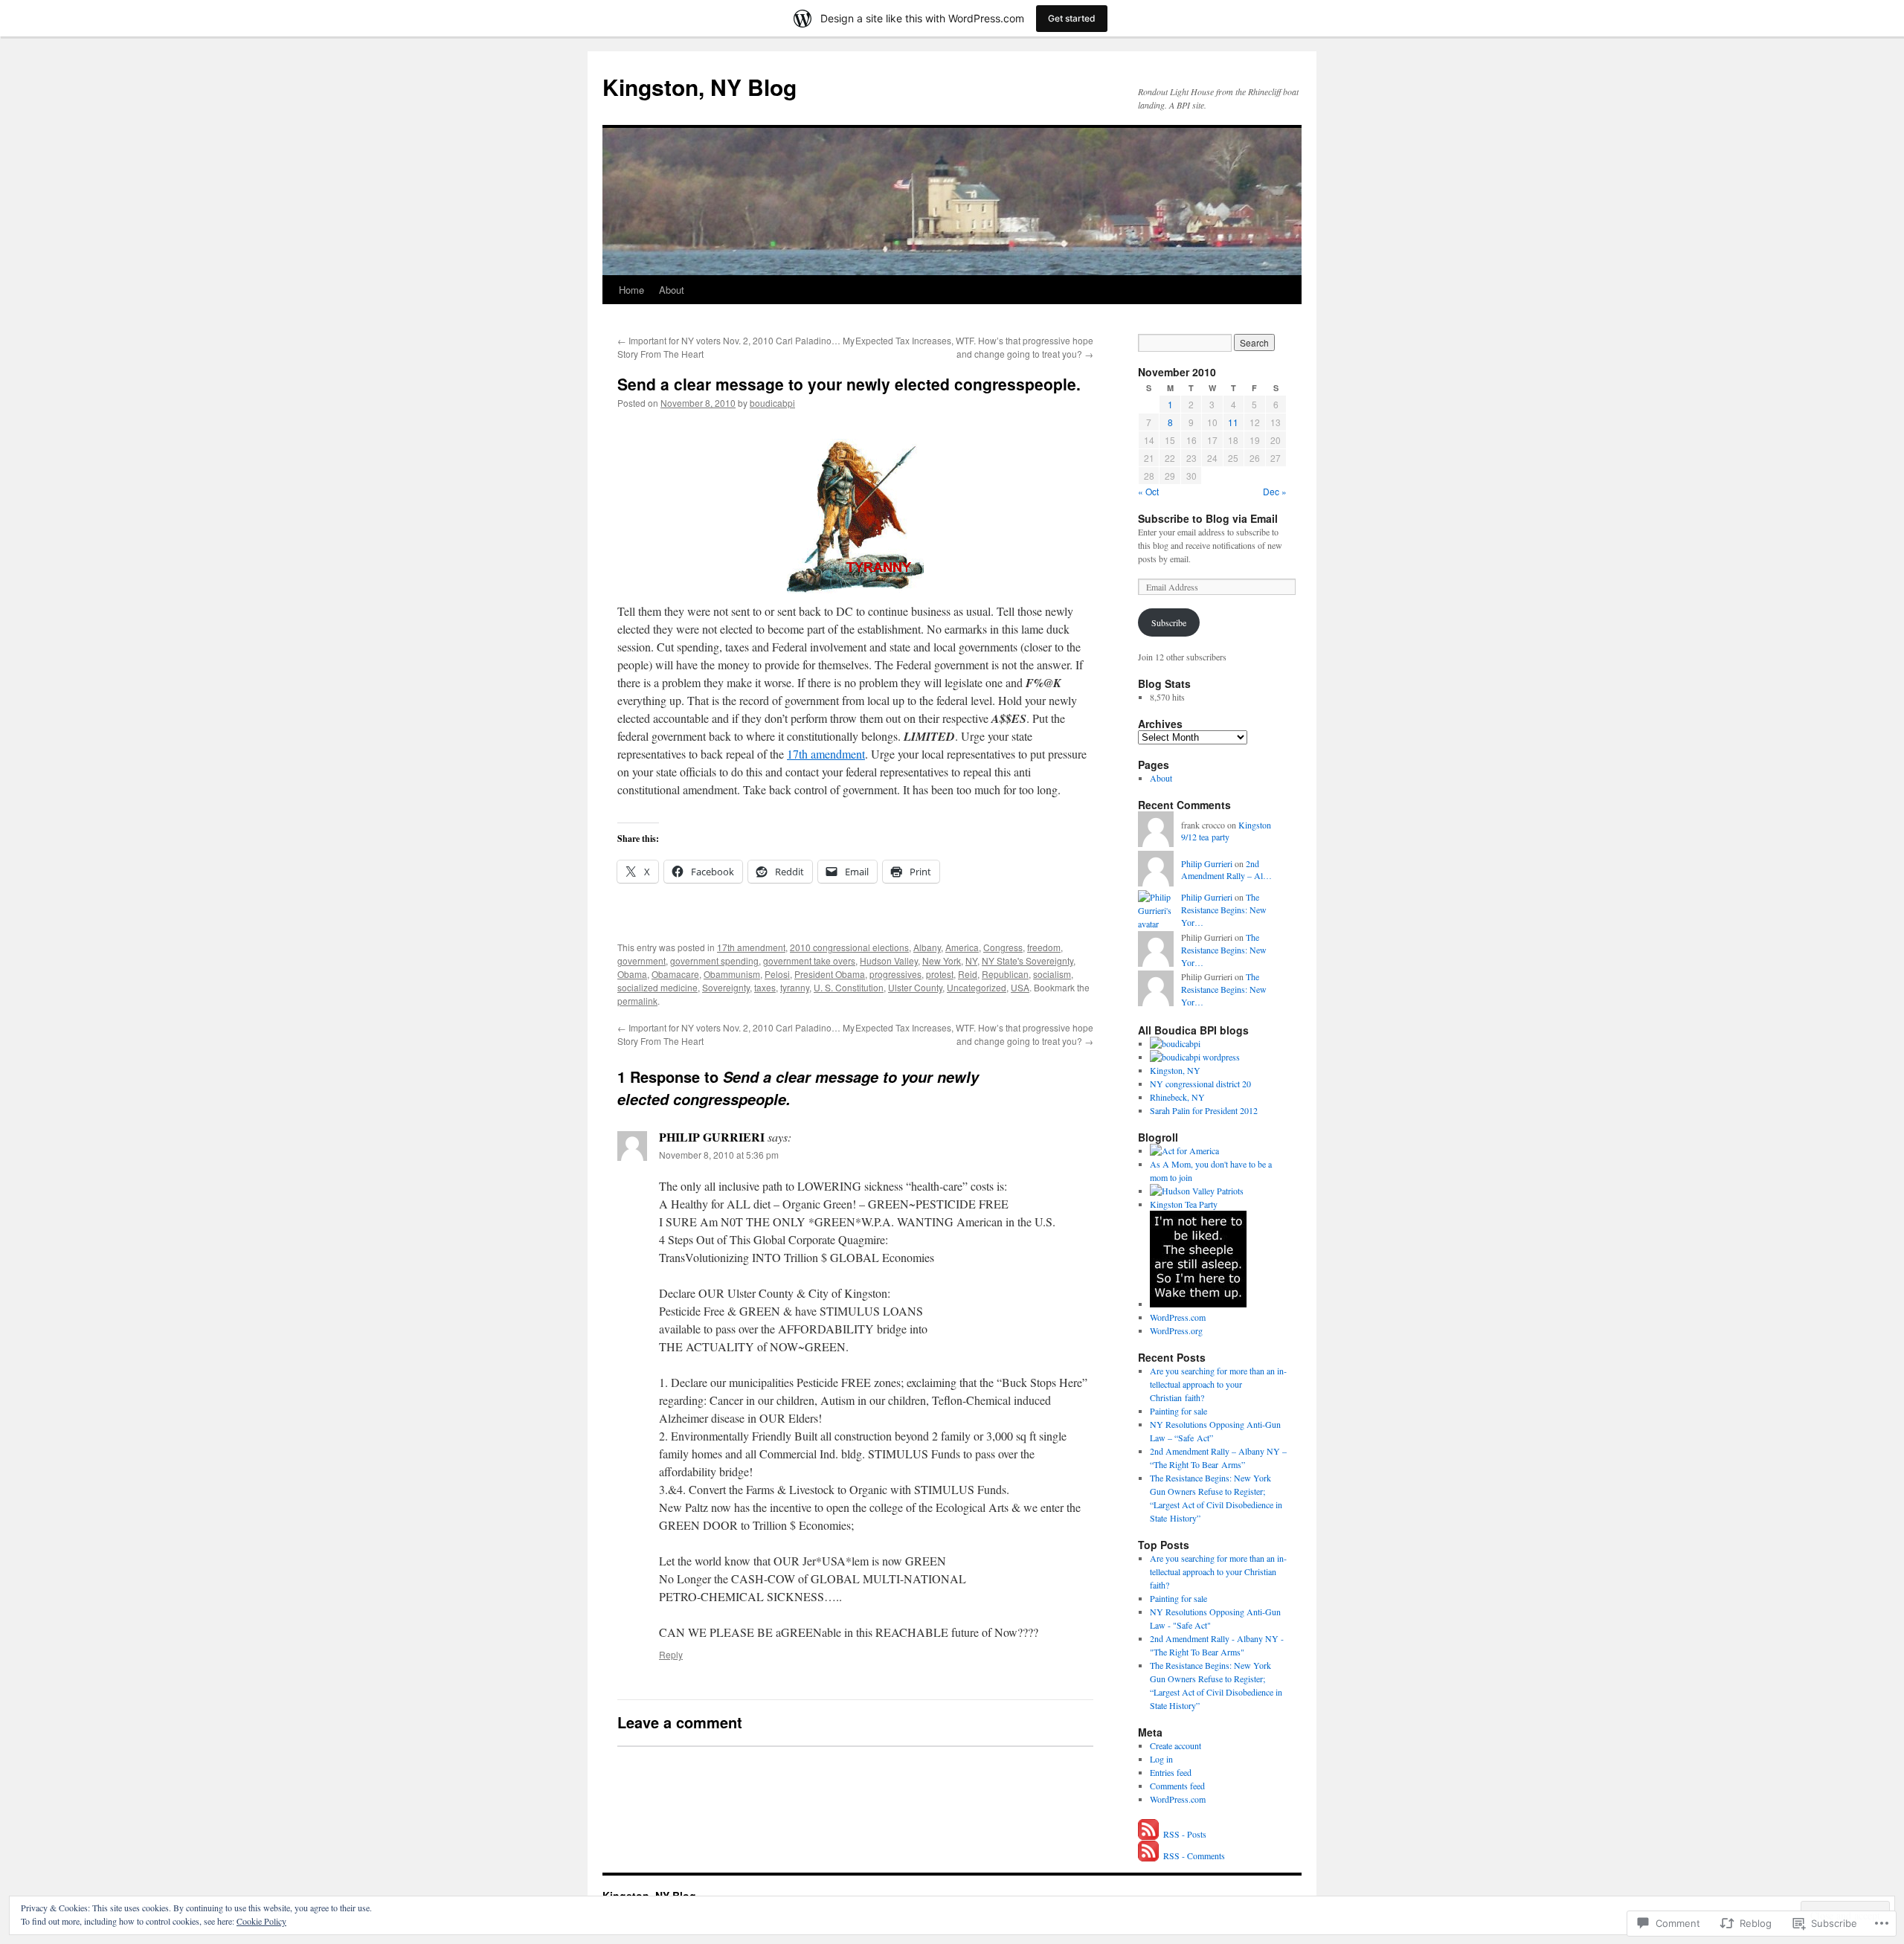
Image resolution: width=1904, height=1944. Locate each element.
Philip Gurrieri (1207, 863)
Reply (671, 1654)
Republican (1005, 974)
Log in (1161, 1759)
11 (1233, 422)
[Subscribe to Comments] (1149, 1856)
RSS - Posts (1185, 1834)
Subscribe (1169, 622)
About (672, 290)
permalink (637, 1001)
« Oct (1148, 491)
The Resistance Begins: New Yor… (1224, 910)
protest (940, 974)
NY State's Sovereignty (1027, 960)
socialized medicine (657, 987)
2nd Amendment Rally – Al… (1226, 870)
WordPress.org (1176, 1330)
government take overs (809, 960)
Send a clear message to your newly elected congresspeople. (849, 384)
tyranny (795, 987)
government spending (714, 960)
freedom (1044, 947)
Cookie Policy (261, 1921)
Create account (1175, 1745)
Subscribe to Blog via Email (1208, 518)
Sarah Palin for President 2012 (1204, 1110)
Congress (1003, 947)
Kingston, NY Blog (699, 87)
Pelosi (777, 974)
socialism (1052, 974)
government (641, 960)
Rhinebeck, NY (1177, 1097)
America (962, 947)
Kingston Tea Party (1184, 1204)
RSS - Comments (1194, 1856)
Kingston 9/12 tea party (1226, 831)
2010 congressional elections (849, 947)
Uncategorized (977, 987)
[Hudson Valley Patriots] (1197, 1191)
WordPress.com (1178, 1317)
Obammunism (732, 974)
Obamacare (675, 974)
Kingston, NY (1175, 1070)
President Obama (830, 974)
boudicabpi (772, 403)
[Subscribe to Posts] (1149, 1834)
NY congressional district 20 (1200, 1084)
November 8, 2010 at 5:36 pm (719, 1155)
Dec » (1275, 491)
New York (942, 960)
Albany (927, 947)
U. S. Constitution (849, 987)
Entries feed (1171, 1772)
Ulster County (915, 987)
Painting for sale (1178, 1411)
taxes (765, 987)
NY (971, 960)
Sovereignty (726, 987)
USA (1020, 987)
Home (631, 290)
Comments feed (1177, 1786)
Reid (968, 974)
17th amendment (826, 754)
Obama (632, 974)
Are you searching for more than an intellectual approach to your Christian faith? (1218, 1384)
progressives (895, 974)
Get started (1072, 18)
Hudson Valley (889, 960)
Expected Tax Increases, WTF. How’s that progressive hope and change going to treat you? (974, 347)
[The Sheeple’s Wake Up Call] (1198, 1304)
